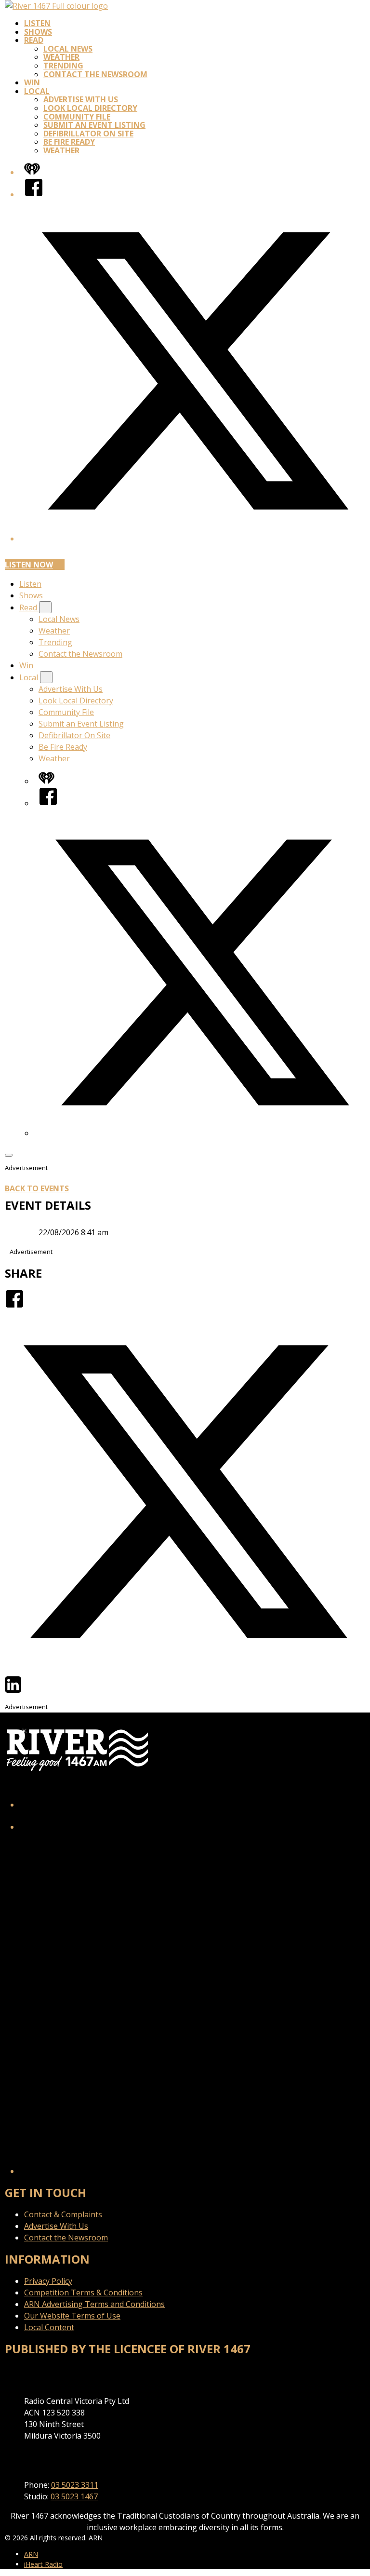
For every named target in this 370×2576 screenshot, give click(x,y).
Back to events (37, 1188)
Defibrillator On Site (88, 134)
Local (37, 91)
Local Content (49, 2327)
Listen (37, 23)
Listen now (29, 565)
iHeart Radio (43, 2564)
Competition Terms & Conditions (83, 2293)
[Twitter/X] (195, 539)
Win (32, 82)
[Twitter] (185, 1669)
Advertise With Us (81, 99)
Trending (63, 66)
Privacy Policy (48, 2281)
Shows (38, 32)
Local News (68, 49)
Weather (61, 57)
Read (34, 40)
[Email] (31, 1691)
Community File (77, 117)
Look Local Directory (90, 108)
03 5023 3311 (75, 2485)
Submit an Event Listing (94, 125)
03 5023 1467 (74, 2496)
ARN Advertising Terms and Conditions (94, 2304)
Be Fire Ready (69, 142)
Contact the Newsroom (95, 74)
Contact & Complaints (63, 2214)
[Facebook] (34, 194)
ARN (31, 2554)
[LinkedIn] (13, 1691)
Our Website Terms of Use (72, 2316)
